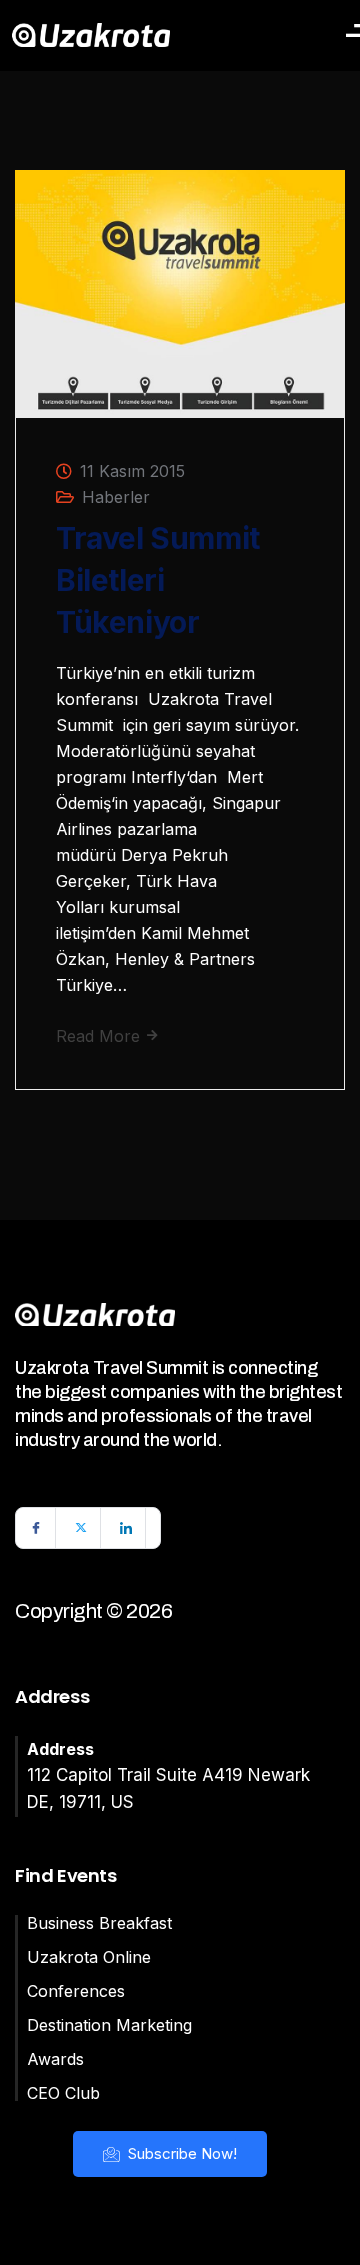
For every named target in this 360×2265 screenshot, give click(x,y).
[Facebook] (36, 1528)
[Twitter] (81, 1528)
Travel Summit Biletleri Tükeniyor (158, 580)
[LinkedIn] (126, 1528)
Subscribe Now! (180, 2153)
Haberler (116, 497)
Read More (100, 1036)
